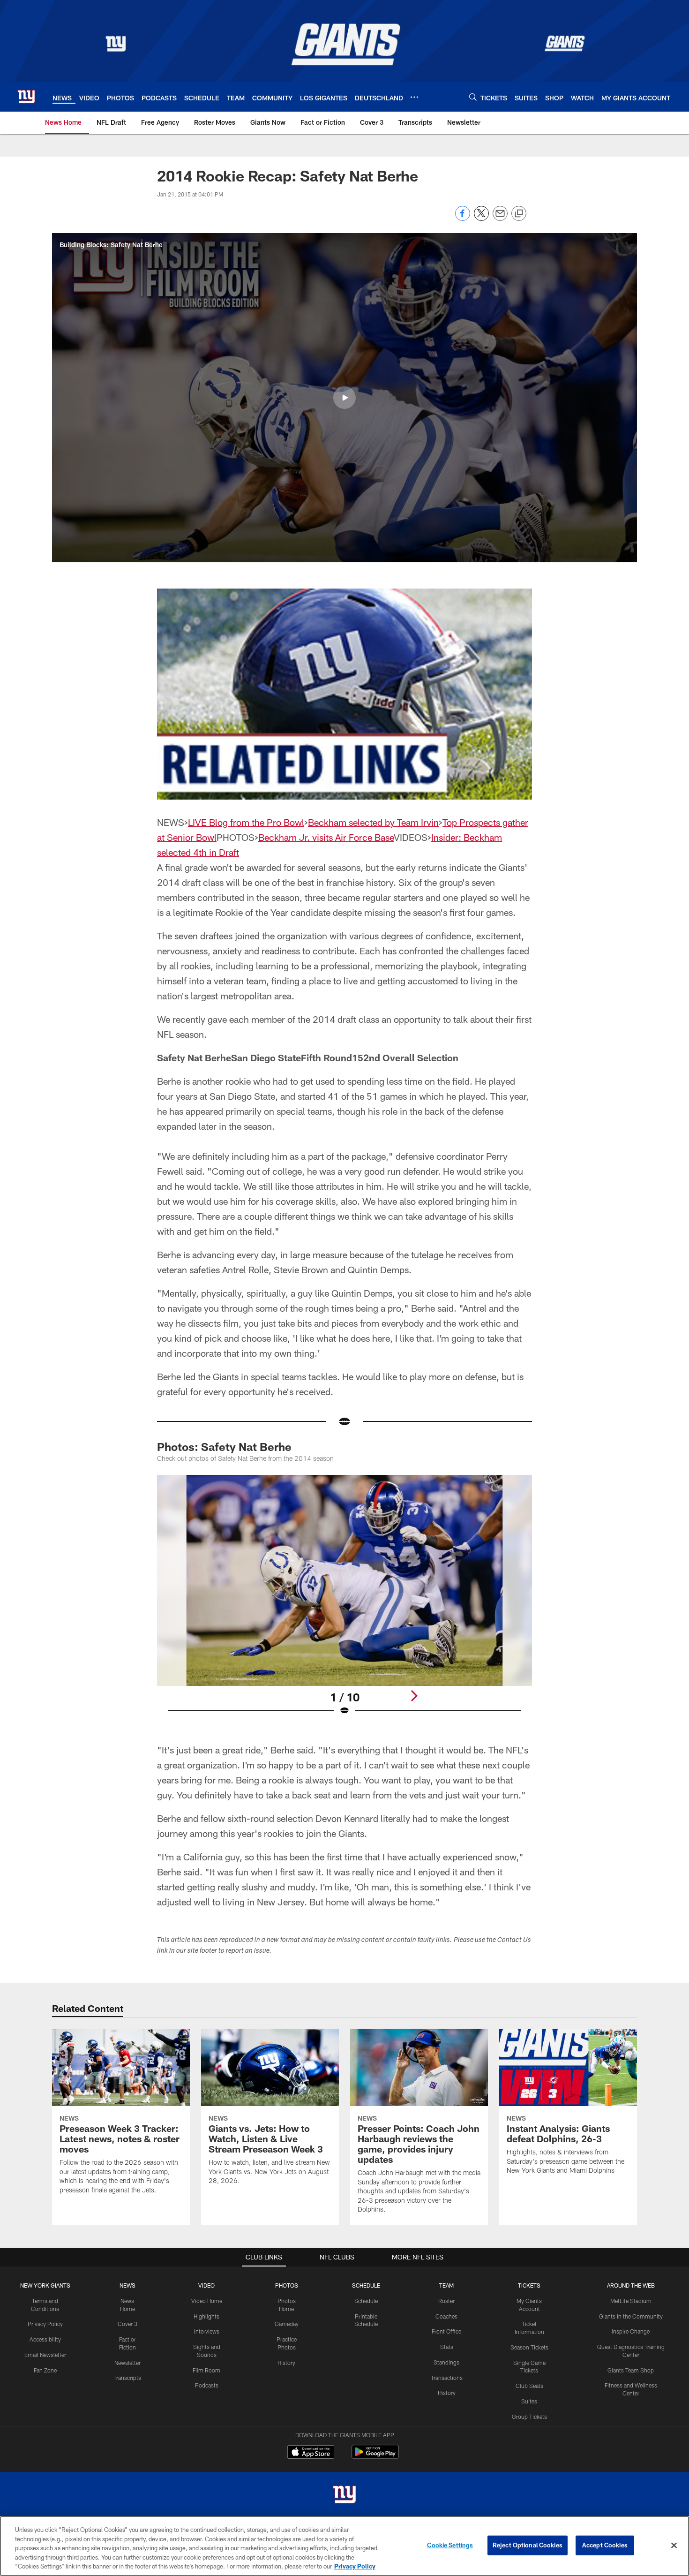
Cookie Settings (450, 2545)
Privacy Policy (45, 2324)
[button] (344, 398)
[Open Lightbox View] (344, 1601)
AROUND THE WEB (631, 2285)
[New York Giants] (344, 2496)
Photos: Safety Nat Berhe (224, 1447)
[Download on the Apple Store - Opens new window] (311, 2453)
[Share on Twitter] (481, 218)
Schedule (366, 2301)
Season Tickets (529, 2347)
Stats (447, 2347)
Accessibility (45, 2339)
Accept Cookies (605, 2545)
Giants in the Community (631, 2316)
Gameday (287, 2324)
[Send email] (500, 218)
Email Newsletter (45, 2355)
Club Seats (529, 2386)
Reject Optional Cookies (528, 2545)
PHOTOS (287, 2285)
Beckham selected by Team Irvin (373, 822)
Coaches (446, 2316)
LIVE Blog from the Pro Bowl (246, 822)
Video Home (207, 2301)
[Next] (414, 1696)
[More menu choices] (414, 97)
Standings (446, 2362)
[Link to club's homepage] (26, 97)
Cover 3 (127, 2324)
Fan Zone (45, 2370)
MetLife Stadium (631, 2301)
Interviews (207, 2331)
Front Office (446, 2331)
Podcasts (207, 2385)
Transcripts (127, 2378)
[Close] (674, 2546)
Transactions (447, 2378)
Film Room (206, 2370)
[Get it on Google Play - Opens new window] (375, 2457)
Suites (529, 2401)
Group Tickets (529, 2417)
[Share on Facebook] (463, 218)
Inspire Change (631, 2331)
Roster (446, 2301)
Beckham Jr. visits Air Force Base (326, 837)
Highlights (206, 2316)
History (286, 2363)
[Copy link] (519, 214)
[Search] (473, 97)
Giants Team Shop (631, 2370)
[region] (344, 2546)
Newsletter (127, 2363)
